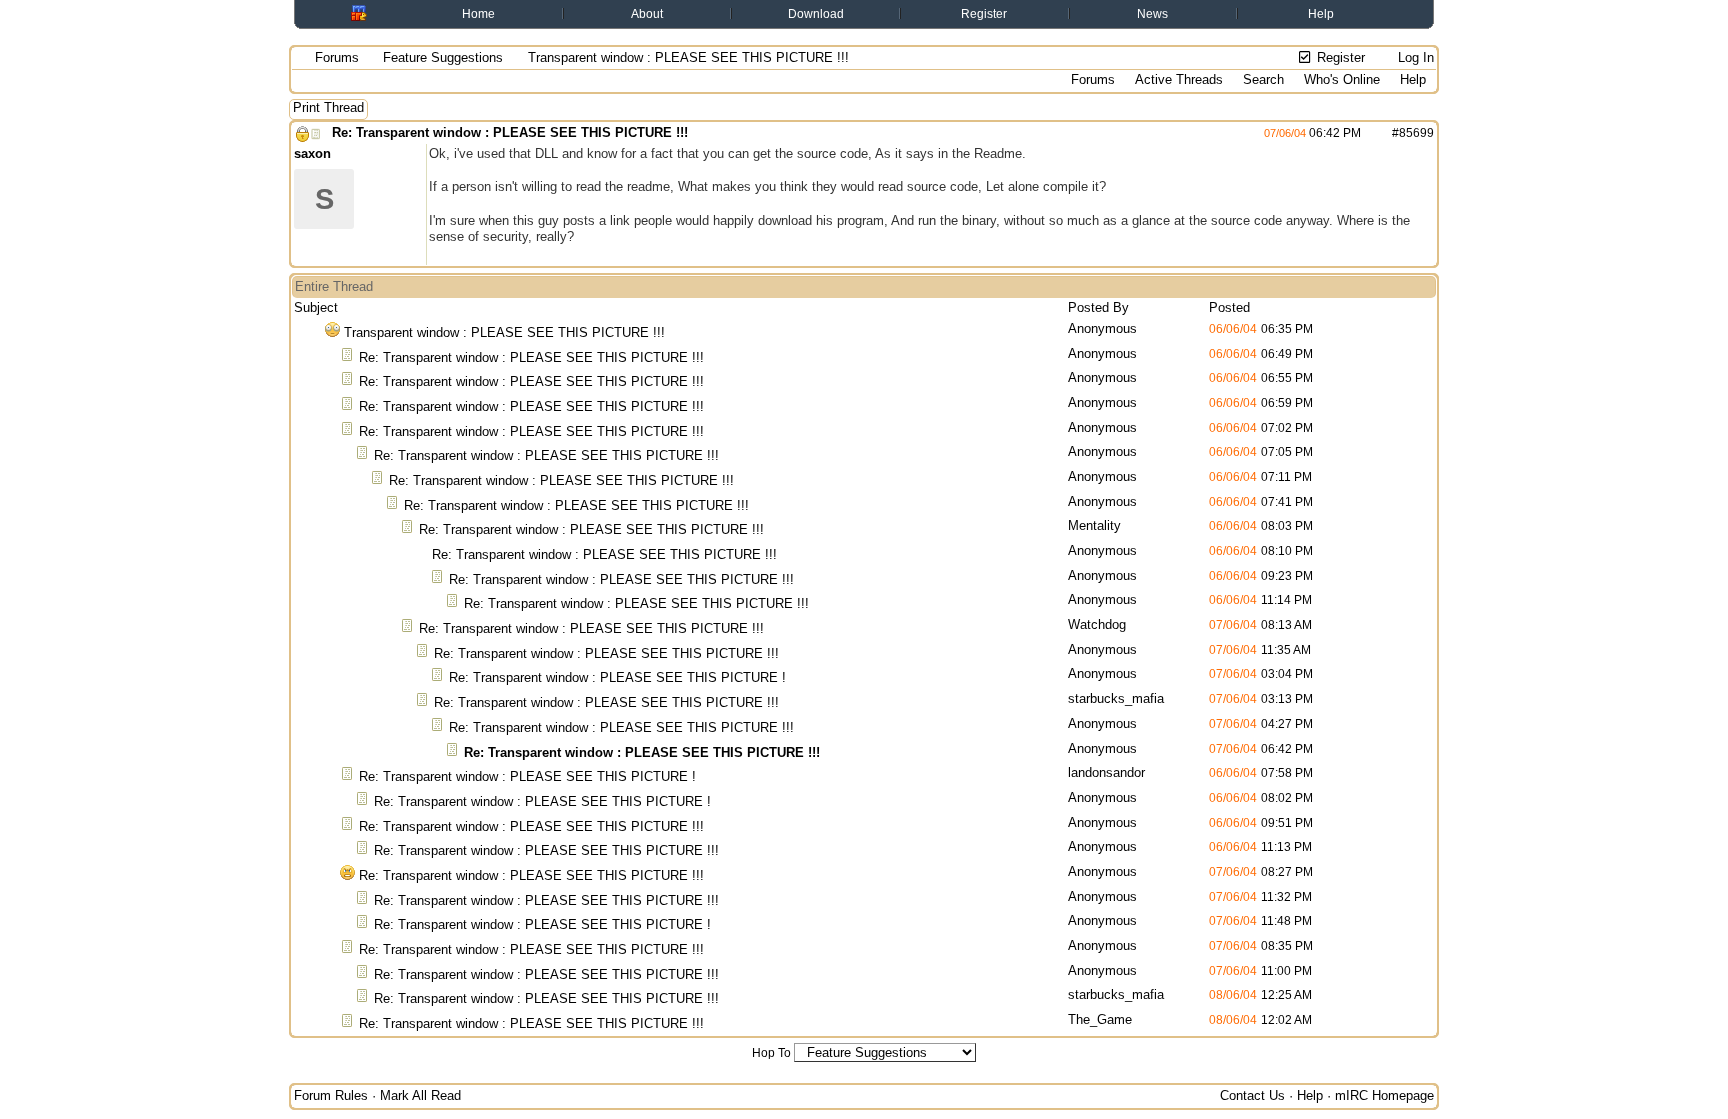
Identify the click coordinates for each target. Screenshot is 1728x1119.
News (1152, 14)
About (647, 14)
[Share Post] (1371, 133)
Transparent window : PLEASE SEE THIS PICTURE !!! (504, 332)
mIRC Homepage (1384, 1095)
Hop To (771, 1053)
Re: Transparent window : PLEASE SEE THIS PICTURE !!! (510, 132)
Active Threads (1179, 79)
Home (478, 14)
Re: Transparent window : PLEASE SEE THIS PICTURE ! (617, 677)
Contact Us (1252, 1095)
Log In (1414, 57)
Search (1263, 79)
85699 (1416, 133)
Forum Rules (331, 1095)
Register (984, 14)
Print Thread (328, 107)
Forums (337, 57)
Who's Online (1342, 79)
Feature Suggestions (443, 57)
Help (1321, 14)
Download (816, 14)
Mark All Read (420, 1095)
